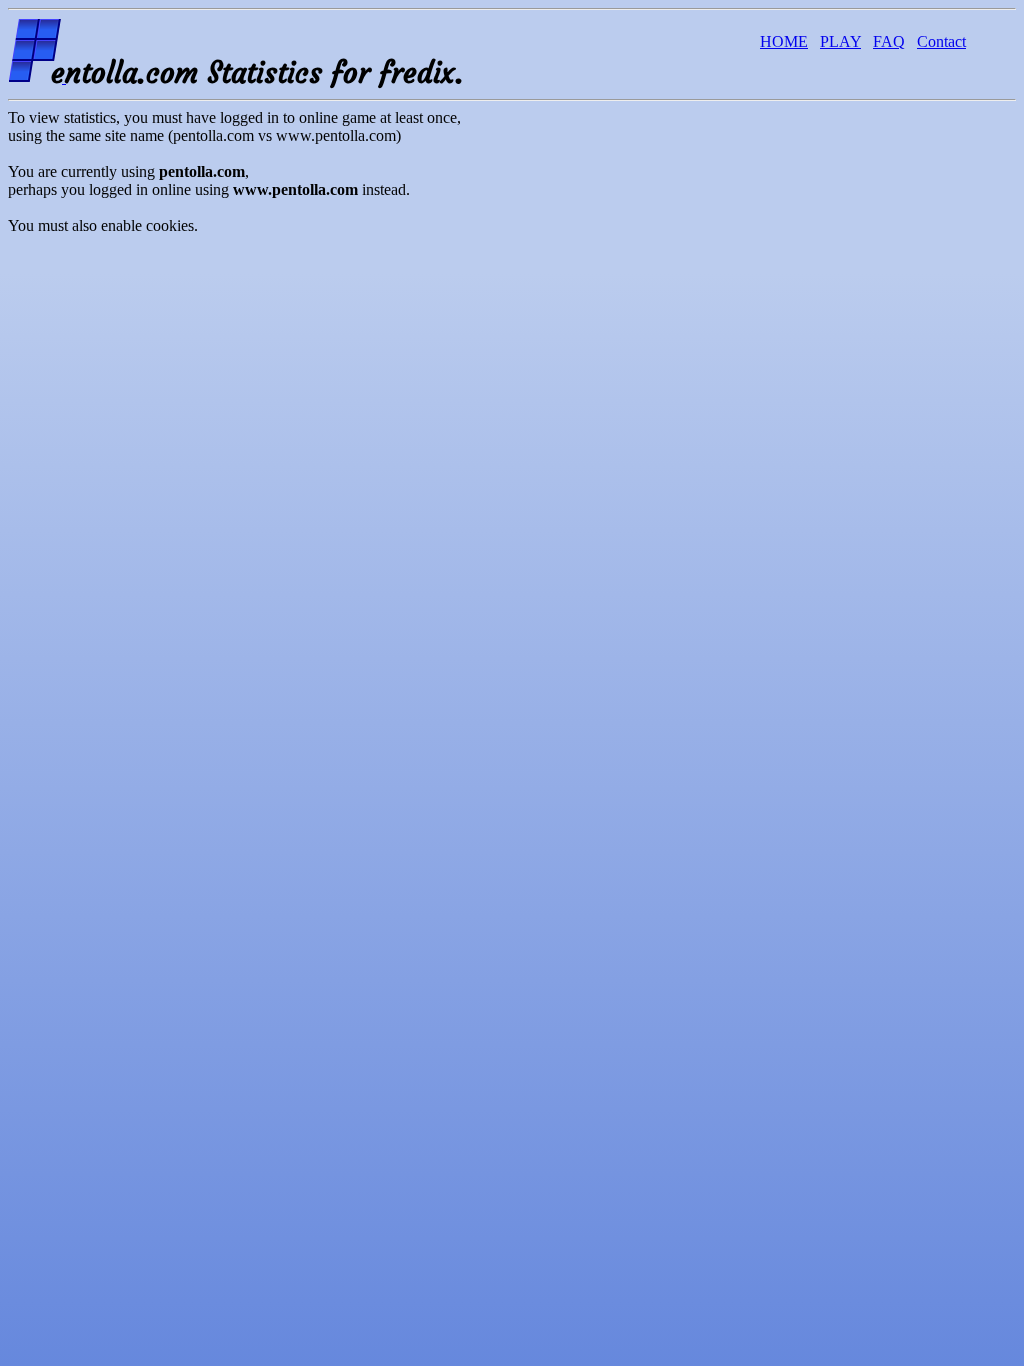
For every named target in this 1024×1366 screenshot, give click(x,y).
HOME (784, 41)
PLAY (840, 41)
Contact (941, 41)
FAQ (889, 41)
